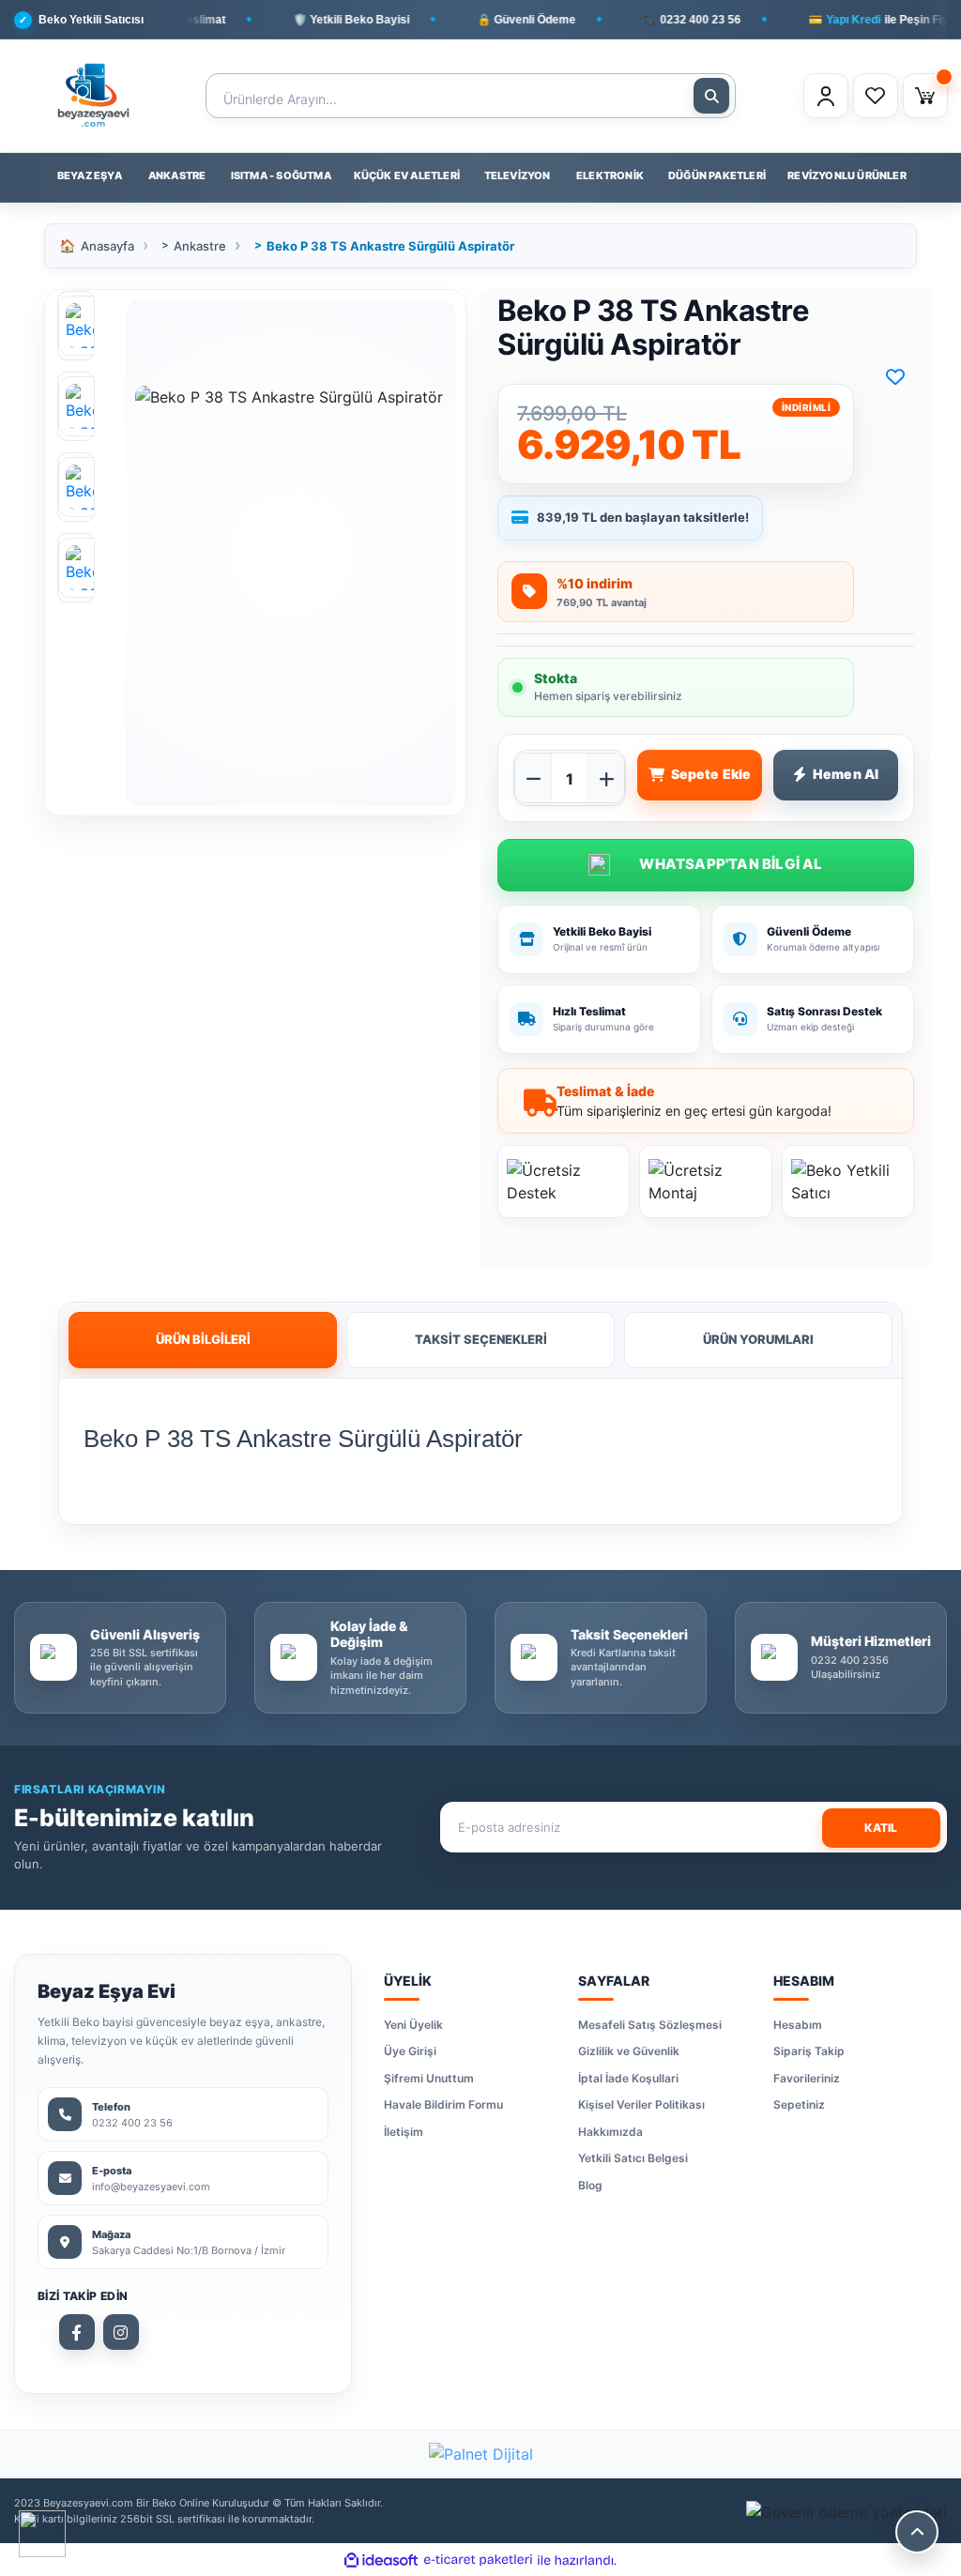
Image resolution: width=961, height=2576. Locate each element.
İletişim (404, 2132)
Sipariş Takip (809, 2051)
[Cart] (925, 96)
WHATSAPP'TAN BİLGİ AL (706, 865)
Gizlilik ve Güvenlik (629, 2051)
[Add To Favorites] (895, 377)
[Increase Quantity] (606, 779)
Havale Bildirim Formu (443, 2104)
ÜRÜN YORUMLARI (758, 1339)
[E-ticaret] (478, 2560)
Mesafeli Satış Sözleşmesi (650, 2025)
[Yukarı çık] (917, 2532)
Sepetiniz (799, 2104)
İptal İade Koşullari (628, 2078)
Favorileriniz (807, 2078)
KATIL (881, 1828)
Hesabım (798, 2025)
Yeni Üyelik (413, 2025)
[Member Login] (826, 96)
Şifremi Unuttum (429, 2078)
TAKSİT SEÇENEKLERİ (481, 1339)
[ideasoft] (381, 2560)
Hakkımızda (610, 2132)
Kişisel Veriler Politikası (641, 2104)
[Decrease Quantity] (533, 779)
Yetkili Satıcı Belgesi (633, 2158)
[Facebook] (77, 2332)
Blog (590, 2185)
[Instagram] (121, 2332)
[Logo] (93, 96)
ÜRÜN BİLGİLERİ (203, 1339)
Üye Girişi (410, 2051)
